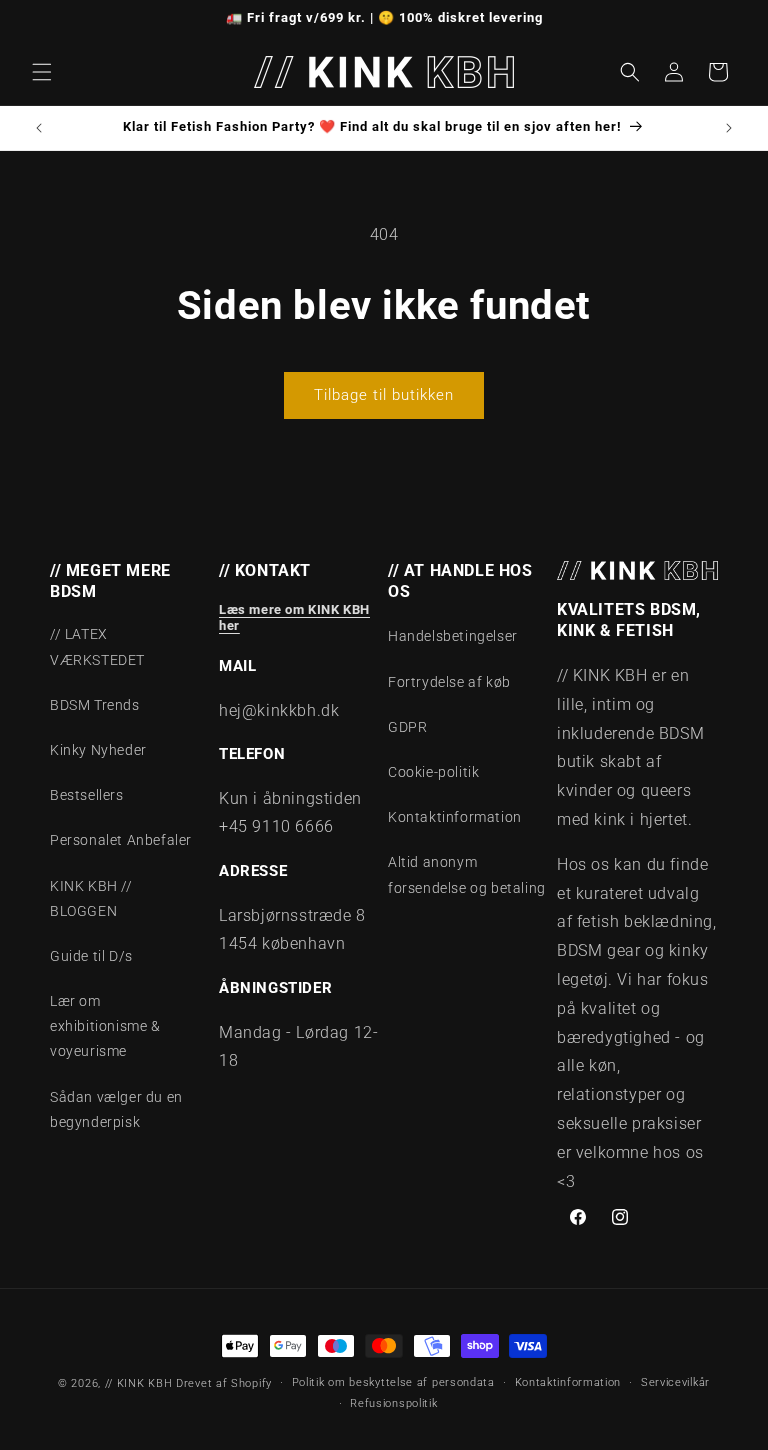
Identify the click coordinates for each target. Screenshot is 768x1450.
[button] (42, 72)
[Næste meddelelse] (729, 128)
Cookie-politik (433, 772)
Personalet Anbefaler (121, 840)
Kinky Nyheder (98, 750)
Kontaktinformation (455, 817)
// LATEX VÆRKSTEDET (97, 646)
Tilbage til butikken (384, 395)
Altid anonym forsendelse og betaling (467, 874)
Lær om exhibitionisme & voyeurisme (105, 1026)
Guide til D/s (91, 956)
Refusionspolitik (393, 1403)
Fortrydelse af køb (449, 682)
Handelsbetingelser (453, 636)
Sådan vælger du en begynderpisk (116, 1109)
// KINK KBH (139, 1383)
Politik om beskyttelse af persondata (393, 1382)
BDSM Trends (95, 705)
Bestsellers (87, 795)
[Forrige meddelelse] (39, 128)
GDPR (407, 727)
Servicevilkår (675, 1382)
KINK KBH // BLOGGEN (91, 898)
